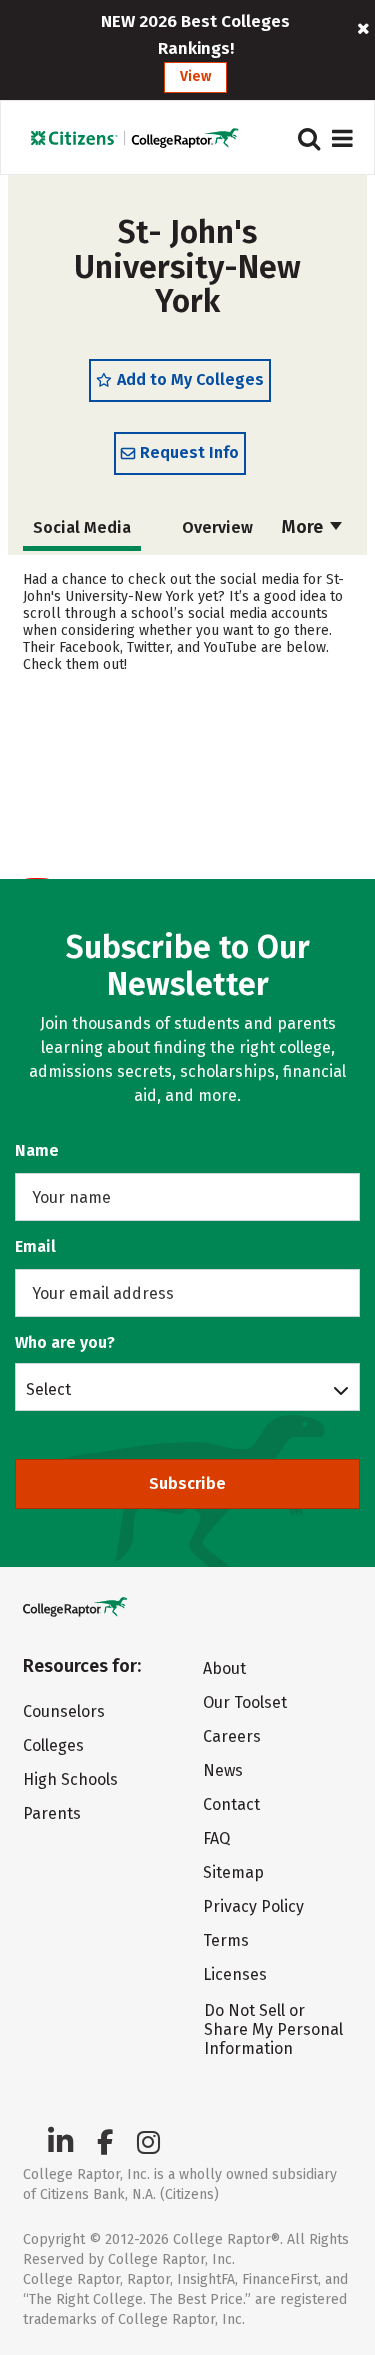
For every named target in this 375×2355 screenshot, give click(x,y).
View (195, 76)
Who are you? (65, 1342)
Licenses (235, 1974)
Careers (232, 1736)
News (223, 1770)
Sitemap (233, 1872)
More (304, 527)
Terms (226, 1940)
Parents (52, 1813)
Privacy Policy (253, 1906)
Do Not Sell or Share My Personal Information (273, 2029)
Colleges (53, 1745)
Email (35, 1246)
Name (37, 1150)
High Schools (70, 1779)
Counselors (64, 1711)
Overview (217, 527)
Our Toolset (245, 1702)
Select (48, 1389)
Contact (231, 1804)
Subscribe (187, 1483)
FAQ (216, 1838)
